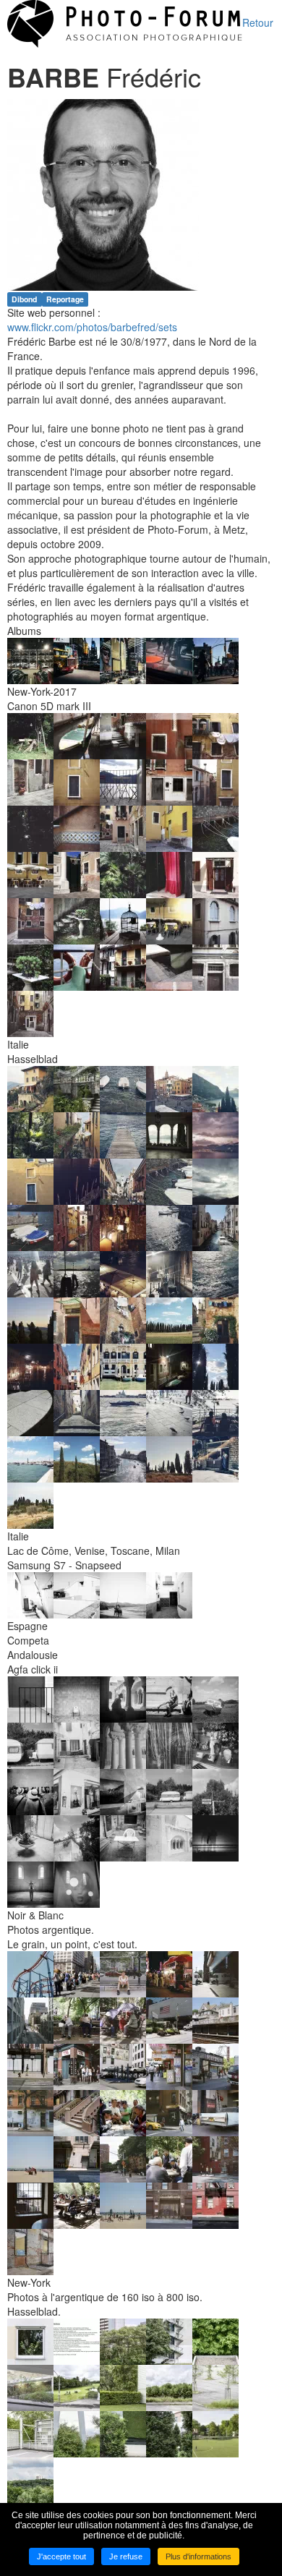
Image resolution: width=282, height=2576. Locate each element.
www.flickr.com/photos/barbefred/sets (92, 327)
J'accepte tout (61, 2556)
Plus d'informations (198, 2556)
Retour (258, 22)
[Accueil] (125, 22)
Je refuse (126, 2556)
